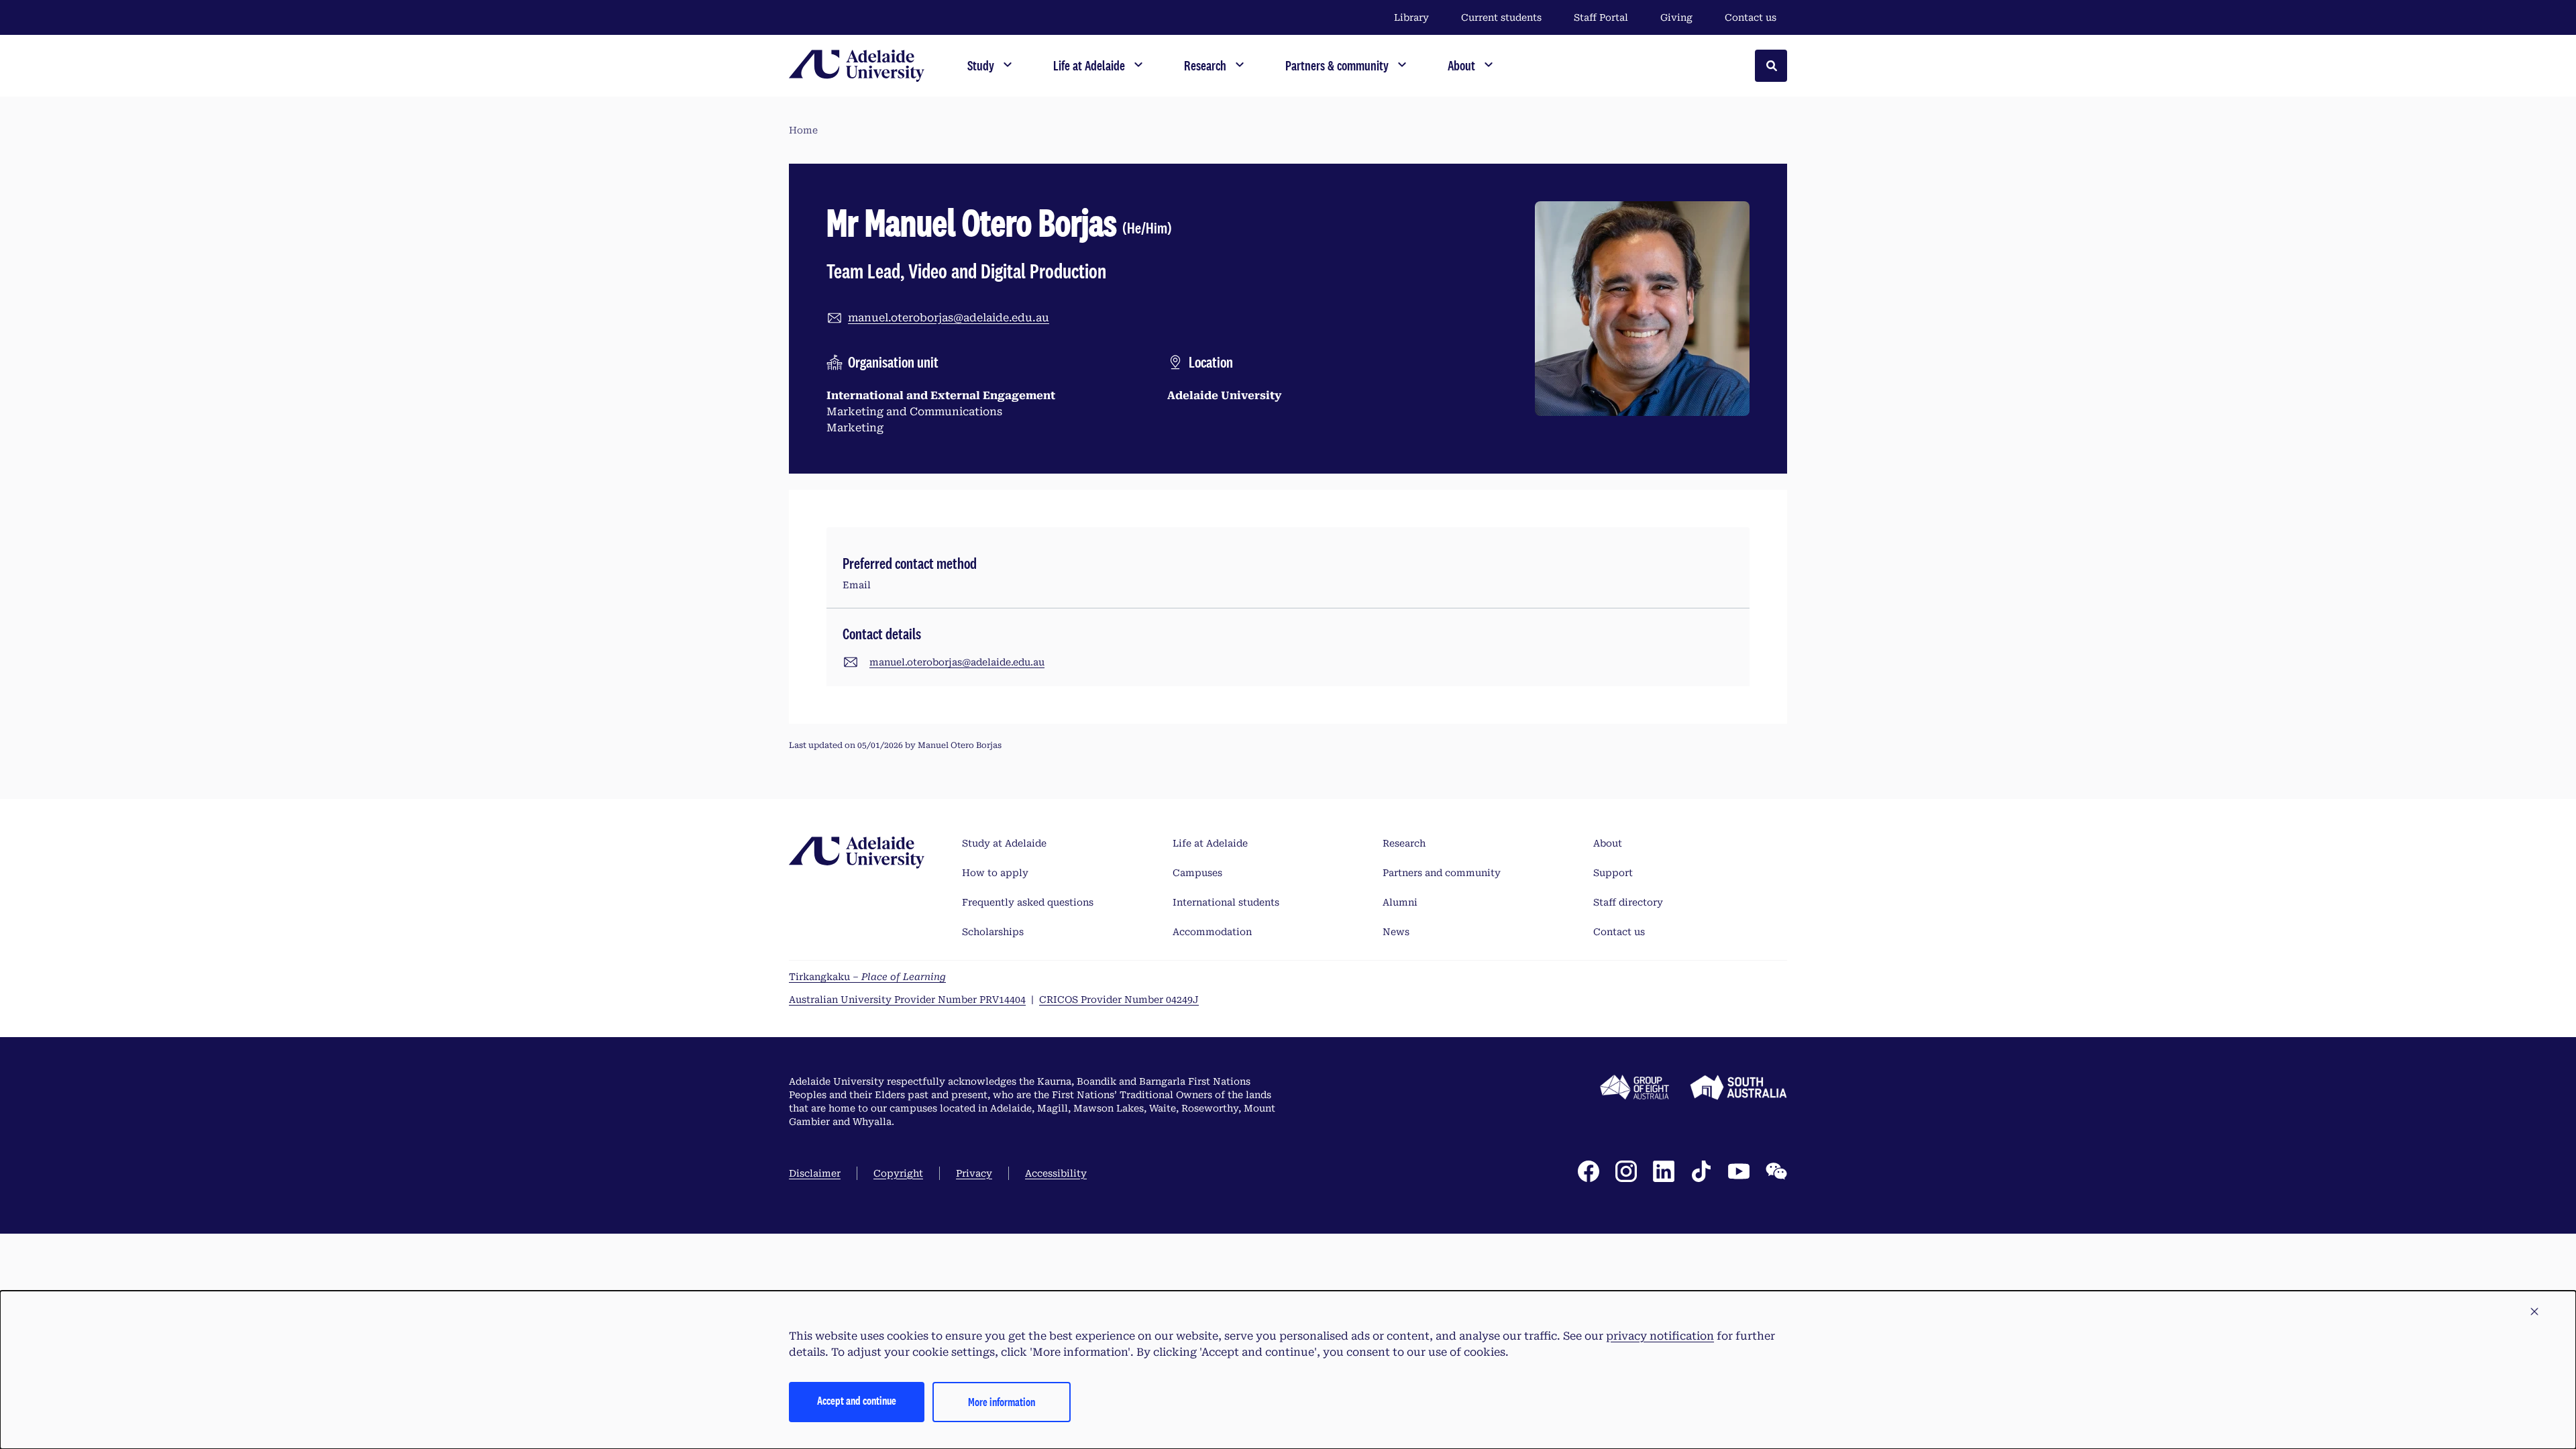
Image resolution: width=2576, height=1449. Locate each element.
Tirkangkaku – (867, 977)
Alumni (1400, 902)
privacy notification (1660, 1336)
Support (1613, 873)
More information (1002, 1402)
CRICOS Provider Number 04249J (1119, 1000)
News (1396, 932)
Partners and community (1442, 873)
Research (1404, 843)
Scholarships (993, 932)
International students (1226, 902)
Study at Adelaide (1004, 843)
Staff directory (1628, 902)
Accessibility (1056, 1173)
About (1608, 843)
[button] (2534, 1312)
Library (1411, 17)
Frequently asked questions (1028, 902)
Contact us (1751, 17)
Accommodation (1212, 932)
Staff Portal (1601, 17)
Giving (1676, 17)
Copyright (898, 1173)
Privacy (974, 1173)
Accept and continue (857, 1400)
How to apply (995, 873)
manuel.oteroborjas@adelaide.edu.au (949, 318)
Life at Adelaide (1210, 843)
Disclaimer (815, 1173)
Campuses (1197, 873)
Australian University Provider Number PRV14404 (907, 1000)
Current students (1501, 17)
